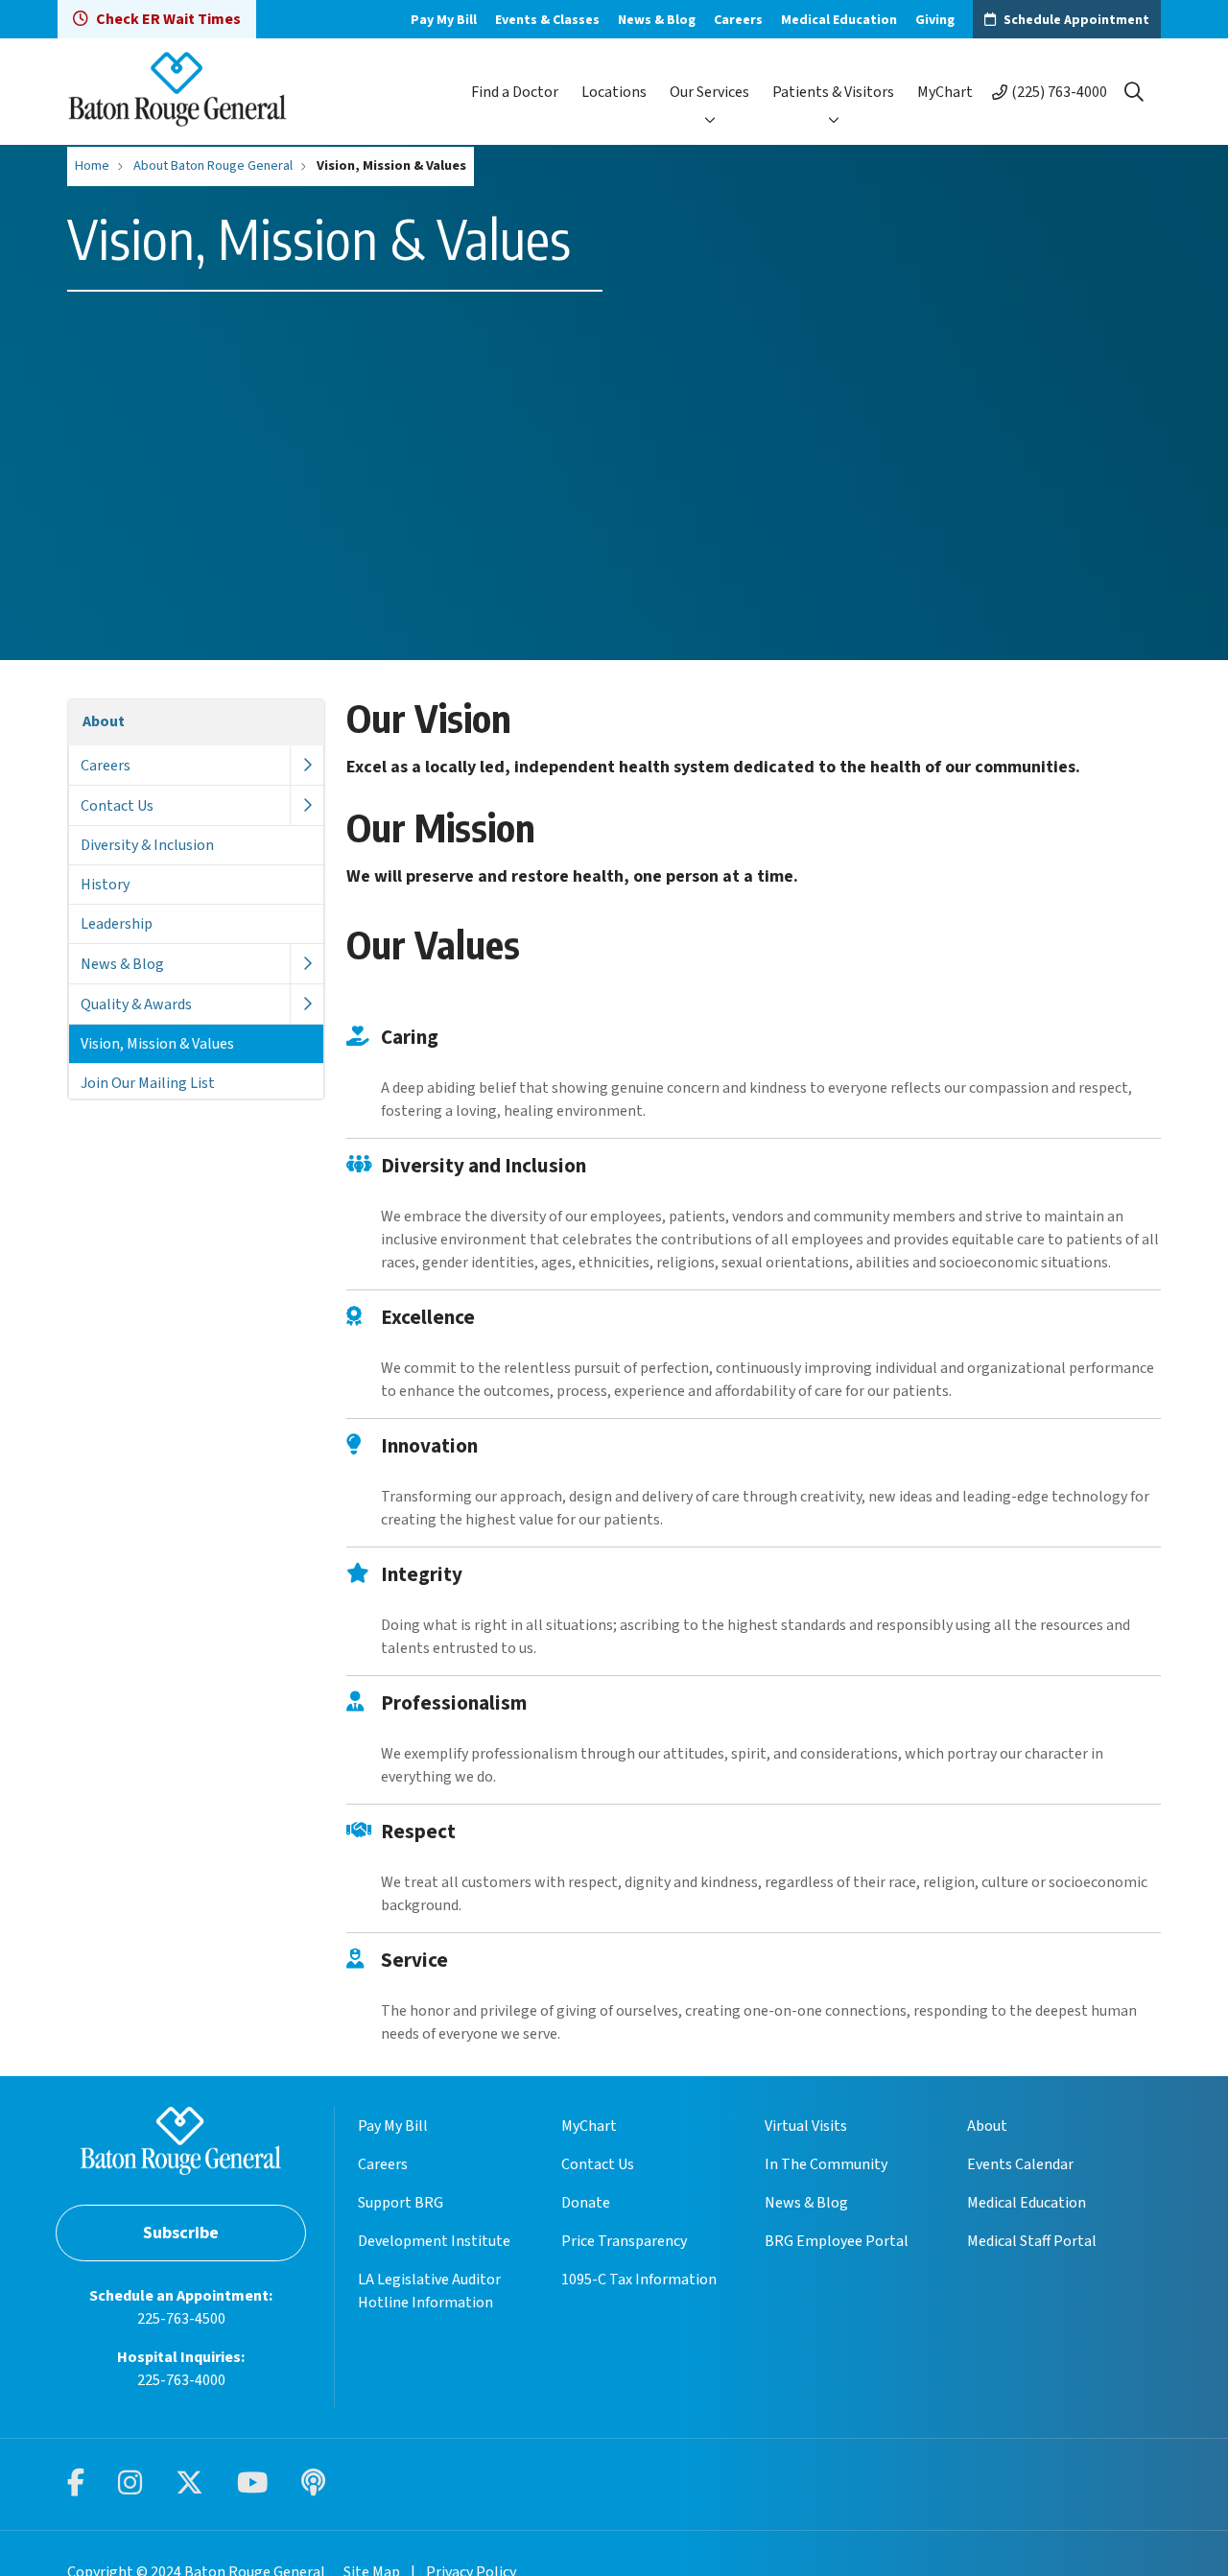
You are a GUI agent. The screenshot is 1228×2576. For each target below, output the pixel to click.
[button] (307, 765)
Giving (935, 20)
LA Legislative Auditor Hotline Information (429, 2291)
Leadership (117, 924)
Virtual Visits (806, 2126)
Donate (586, 2203)
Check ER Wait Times (168, 19)
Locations (614, 92)
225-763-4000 (181, 2380)
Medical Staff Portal (1032, 2241)
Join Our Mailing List (148, 1083)
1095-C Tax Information (639, 2280)
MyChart (945, 92)
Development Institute (434, 2241)
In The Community (826, 2164)
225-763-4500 (181, 2319)
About (104, 721)
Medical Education (839, 20)
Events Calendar (1020, 2164)
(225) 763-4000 (1059, 92)
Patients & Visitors (833, 92)
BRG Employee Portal (837, 2241)
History (105, 885)
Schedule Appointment (1076, 20)
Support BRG (401, 2203)
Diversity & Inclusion (147, 845)
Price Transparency (624, 2241)
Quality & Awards (136, 1004)
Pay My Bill (444, 20)
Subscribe (181, 2233)
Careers (738, 20)
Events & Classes (547, 20)
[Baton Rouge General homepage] (177, 92)
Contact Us (117, 806)
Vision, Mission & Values (157, 1044)
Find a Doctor (515, 92)
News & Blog (657, 20)
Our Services (709, 92)
